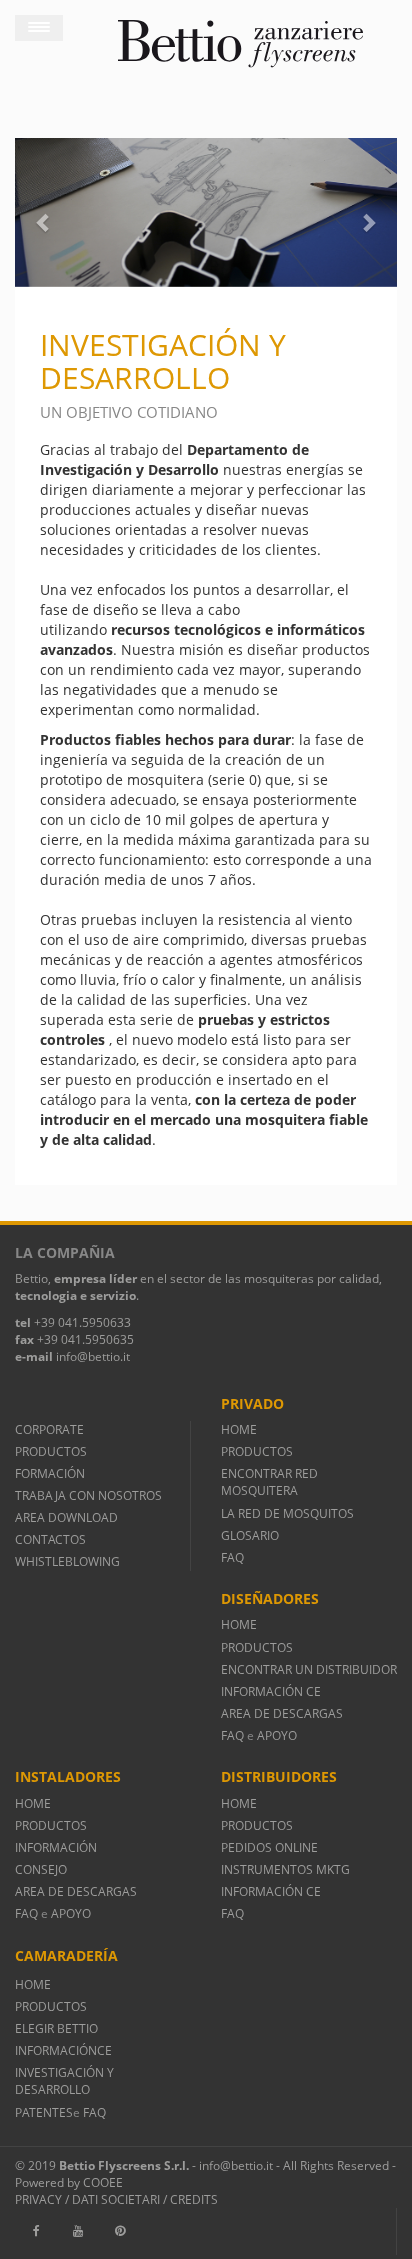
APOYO (277, 1735)
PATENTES (44, 2112)
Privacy (38, 2199)
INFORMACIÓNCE (63, 2050)
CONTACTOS (50, 1539)
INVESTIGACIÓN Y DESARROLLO (64, 2081)
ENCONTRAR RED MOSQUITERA (269, 1482)
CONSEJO (41, 1869)
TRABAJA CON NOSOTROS (88, 1495)
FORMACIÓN (50, 1473)
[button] (43, 212)
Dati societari (116, 2199)
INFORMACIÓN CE (271, 1691)
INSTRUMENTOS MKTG (285, 1869)
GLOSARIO (250, 1535)
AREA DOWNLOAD (66, 1517)
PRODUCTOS (51, 1451)
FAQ (232, 1557)
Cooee (103, 2182)
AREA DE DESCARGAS (282, 1713)
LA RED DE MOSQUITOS (287, 1513)
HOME (239, 1429)
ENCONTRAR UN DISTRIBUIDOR (309, 1669)
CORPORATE (49, 1429)
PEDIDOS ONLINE (269, 1847)
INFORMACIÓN (59, 1847)
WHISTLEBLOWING (67, 1561)
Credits (194, 2199)
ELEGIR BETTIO (56, 2028)
